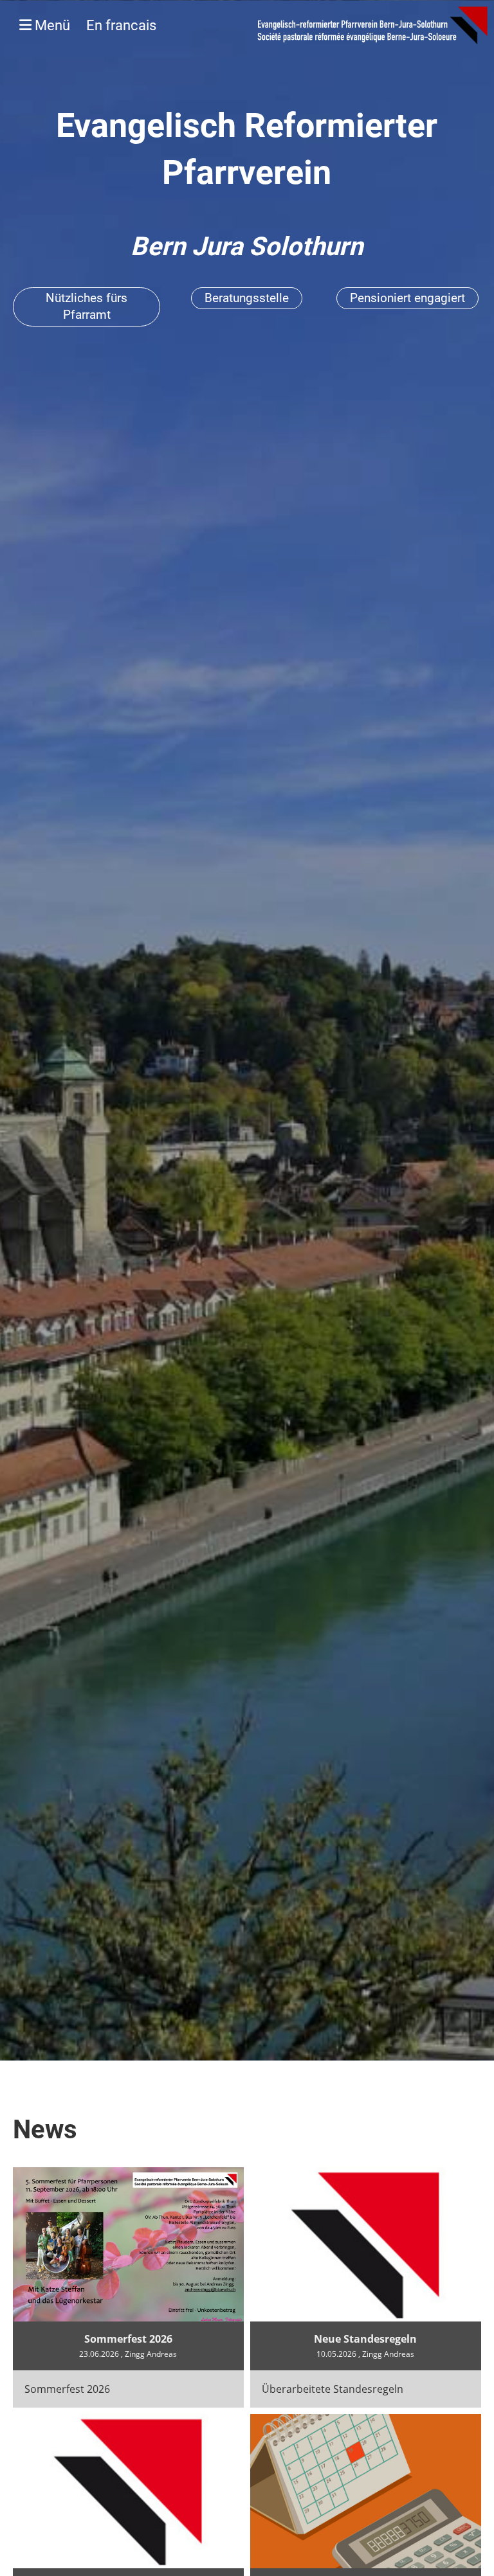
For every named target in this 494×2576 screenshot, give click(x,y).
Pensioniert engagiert (407, 298)
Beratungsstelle (247, 298)
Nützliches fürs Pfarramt (87, 307)
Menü (94, 25)
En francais (121, 25)
